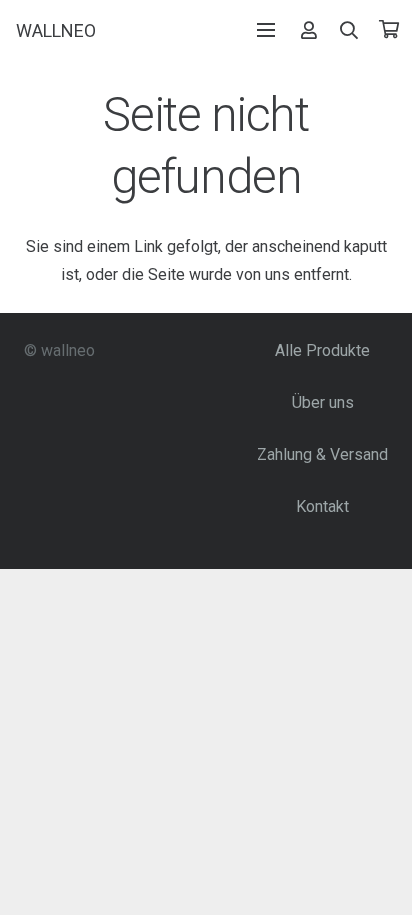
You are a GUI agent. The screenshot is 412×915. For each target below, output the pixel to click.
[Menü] (266, 30)
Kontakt (322, 506)
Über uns (323, 402)
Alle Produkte (322, 350)
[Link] (309, 29)
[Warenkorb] (389, 30)
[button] (350, 30)
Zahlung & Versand (322, 454)
